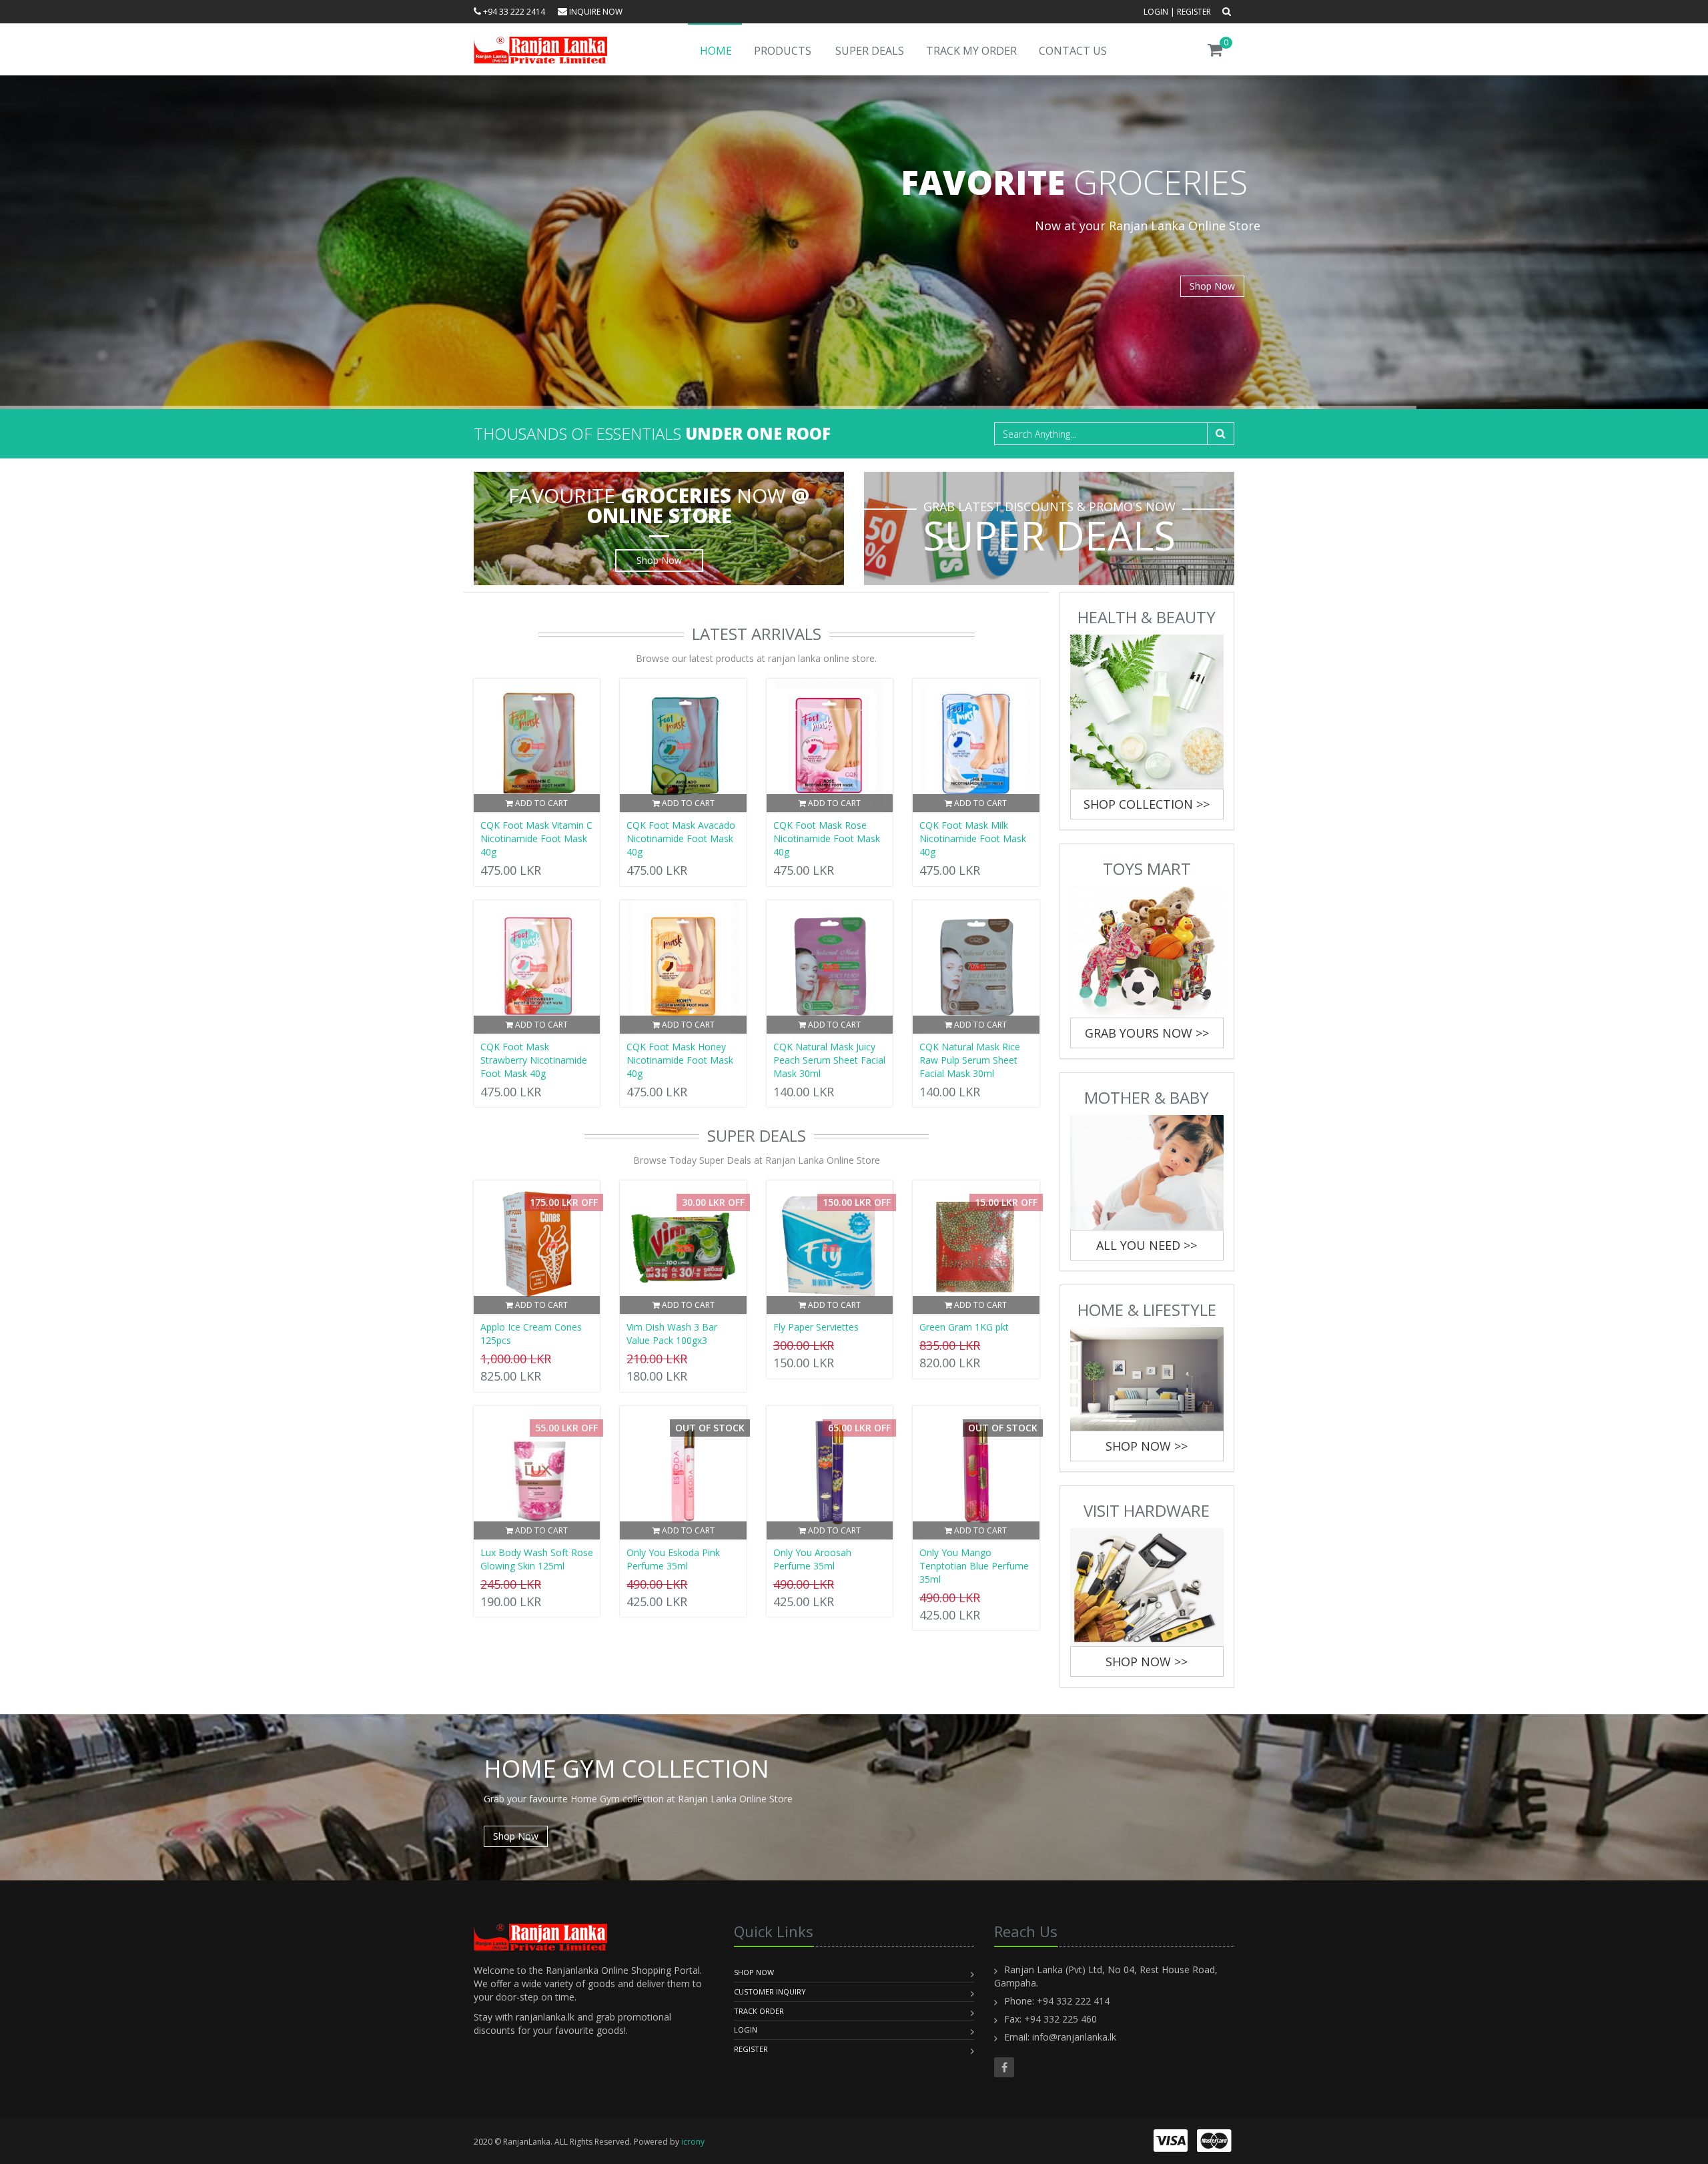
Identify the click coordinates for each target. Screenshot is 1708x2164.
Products (783, 51)
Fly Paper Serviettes (816, 1327)
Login (1156, 12)
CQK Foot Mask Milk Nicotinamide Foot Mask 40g (973, 838)
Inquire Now (595, 12)
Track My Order (971, 51)
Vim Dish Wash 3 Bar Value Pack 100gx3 (672, 1334)
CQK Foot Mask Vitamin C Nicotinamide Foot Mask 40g (536, 838)
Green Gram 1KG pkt (964, 1327)
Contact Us (1073, 51)
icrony (693, 2142)
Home (716, 51)
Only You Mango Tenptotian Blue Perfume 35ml (974, 1566)
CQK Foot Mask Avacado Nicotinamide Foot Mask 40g (681, 838)
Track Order (759, 2011)
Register (1194, 12)
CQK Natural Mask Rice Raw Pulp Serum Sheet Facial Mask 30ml (970, 1060)
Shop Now (1212, 286)
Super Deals (870, 51)
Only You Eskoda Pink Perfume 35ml (673, 1559)
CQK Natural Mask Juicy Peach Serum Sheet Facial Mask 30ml (829, 1060)
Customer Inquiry (770, 1992)
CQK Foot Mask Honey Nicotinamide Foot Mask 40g (680, 1060)
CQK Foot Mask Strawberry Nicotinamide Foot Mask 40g (534, 1060)
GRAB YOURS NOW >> (1147, 1033)
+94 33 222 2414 (513, 12)
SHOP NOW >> (1147, 1446)
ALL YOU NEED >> (1147, 1245)
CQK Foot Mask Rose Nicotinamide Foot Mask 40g (827, 838)
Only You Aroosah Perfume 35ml (812, 1559)
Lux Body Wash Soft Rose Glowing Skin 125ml (537, 1559)
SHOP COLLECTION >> (1147, 804)
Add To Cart (540, 803)
